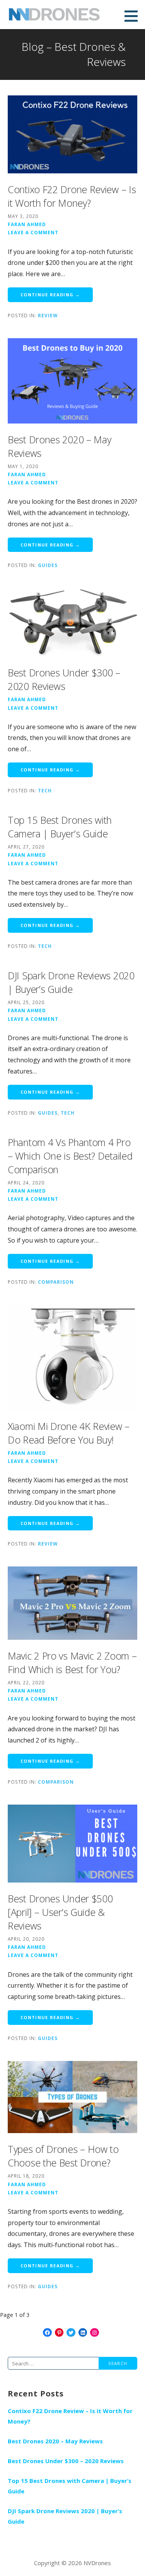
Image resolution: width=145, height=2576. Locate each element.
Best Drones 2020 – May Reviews (55, 2441)
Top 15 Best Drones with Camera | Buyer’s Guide (60, 827)
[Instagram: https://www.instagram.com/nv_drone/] (95, 2333)
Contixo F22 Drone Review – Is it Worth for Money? (72, 196)
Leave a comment (33, 232)
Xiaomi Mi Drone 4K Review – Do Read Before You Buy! (69, 1433)
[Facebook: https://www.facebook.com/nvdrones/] (47, 2333)
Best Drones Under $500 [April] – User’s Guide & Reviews (60, 1912)
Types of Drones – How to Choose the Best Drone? (63, 2156)
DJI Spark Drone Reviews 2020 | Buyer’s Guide (71, 982)
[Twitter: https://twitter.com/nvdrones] (71, 2333)
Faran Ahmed (27, 224)
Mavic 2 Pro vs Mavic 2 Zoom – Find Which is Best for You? (72, 1662)
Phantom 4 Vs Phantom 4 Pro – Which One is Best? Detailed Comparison (70, 1156)
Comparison (56, 1282)
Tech (45, 790)
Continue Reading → (50, 295)
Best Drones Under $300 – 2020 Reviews (64, 679)
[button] (134, 16)
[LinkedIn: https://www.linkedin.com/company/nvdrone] (83, 2333)
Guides (48, 565)
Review (48, 315)
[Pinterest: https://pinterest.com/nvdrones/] (59, 2333)
